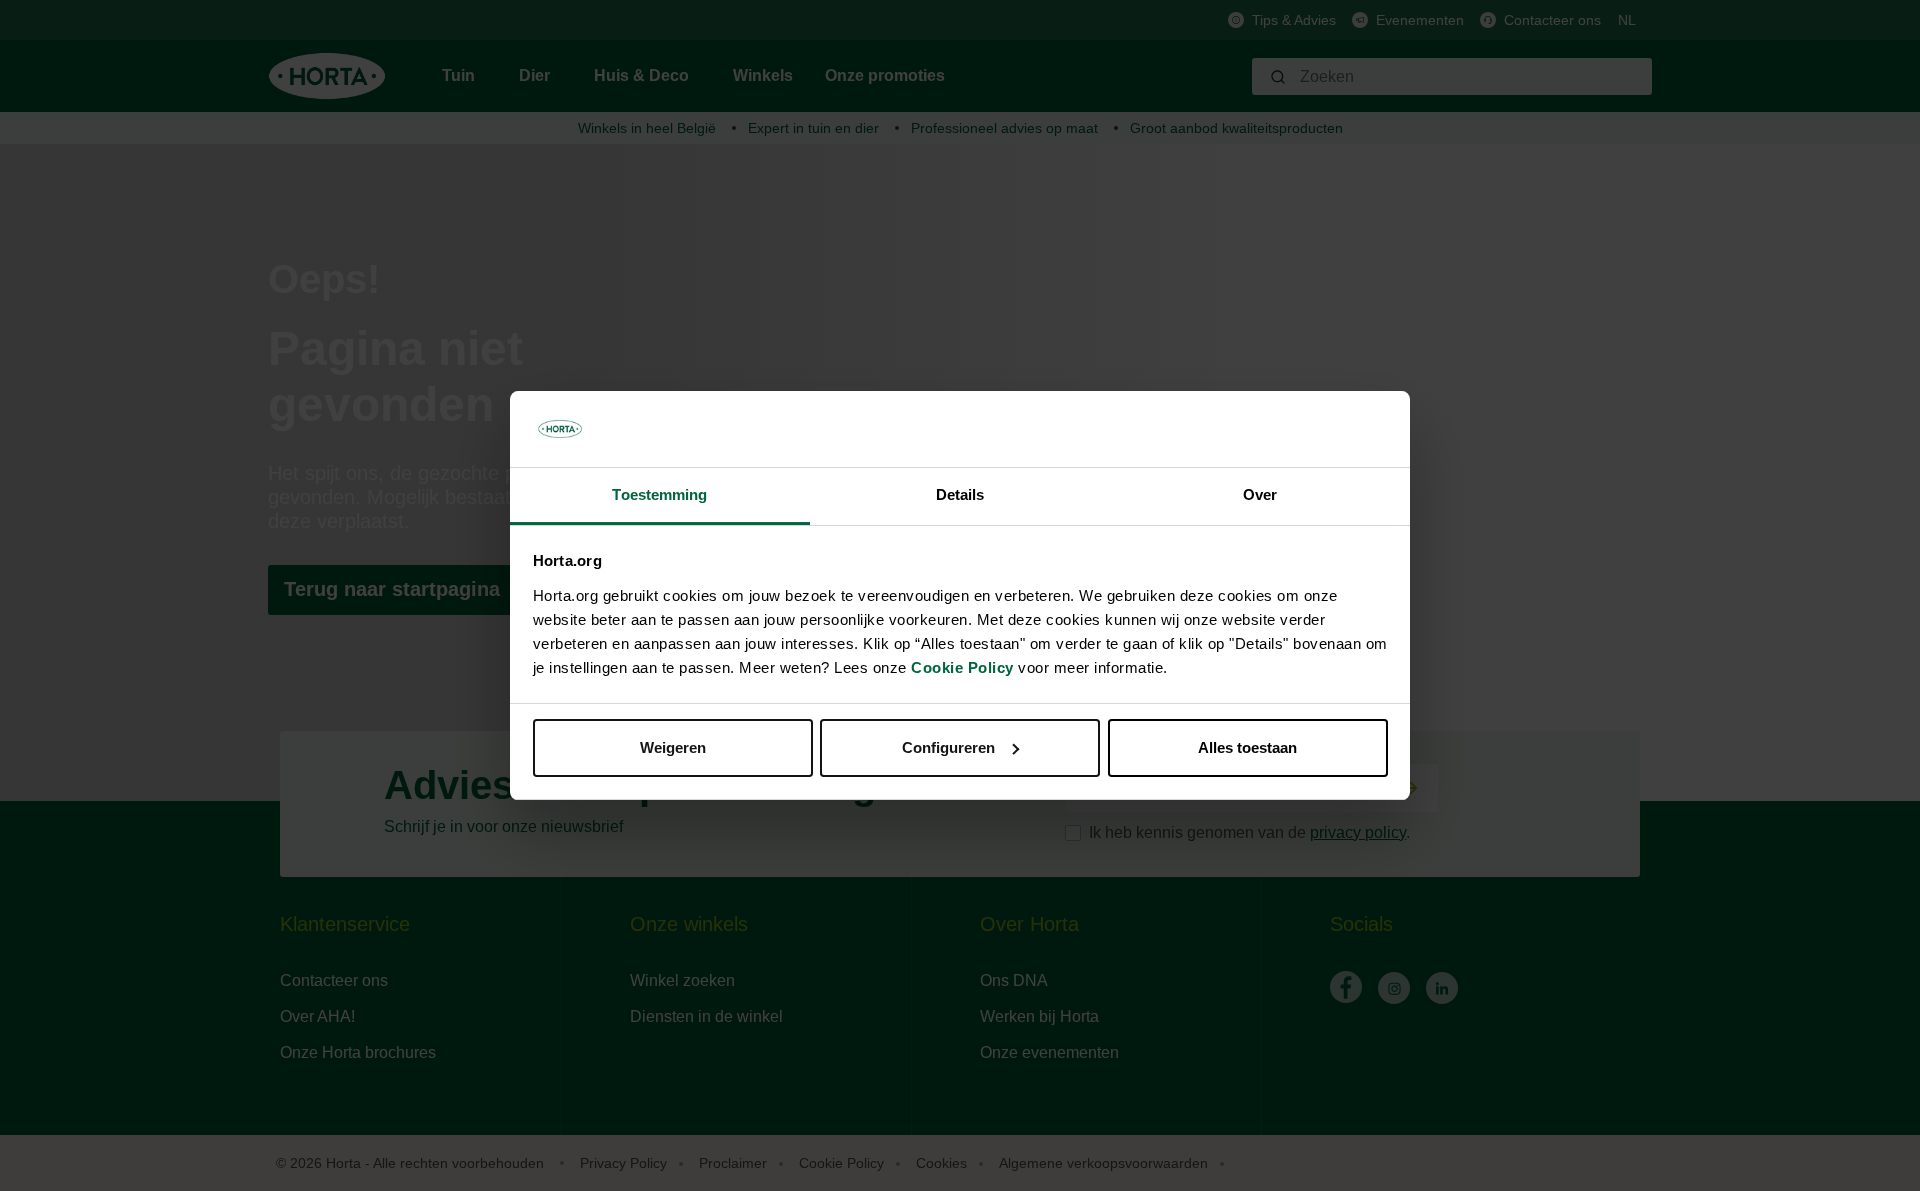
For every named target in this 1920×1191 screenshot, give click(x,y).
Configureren (948, 747)
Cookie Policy (962, 667)
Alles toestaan (1247, 747)
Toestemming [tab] (659, 494)
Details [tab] (960, 494)
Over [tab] (1260, 494)
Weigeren (673, 747)
